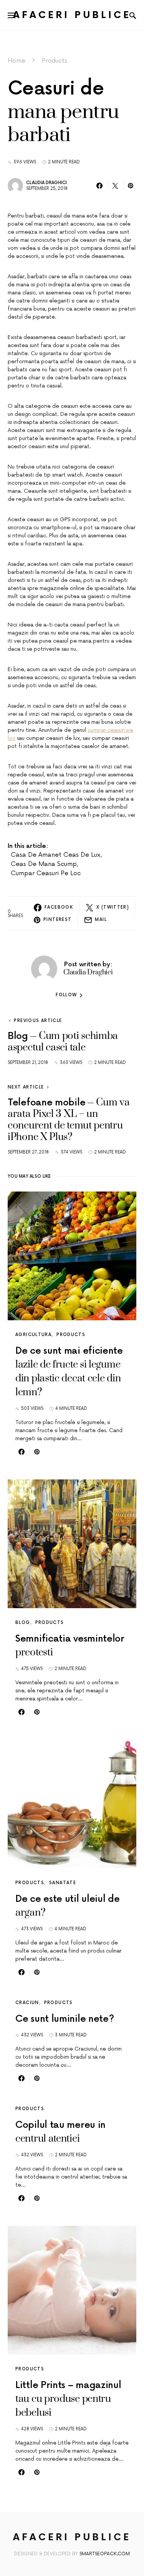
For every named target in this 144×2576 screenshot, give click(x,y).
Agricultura (33, 1335)
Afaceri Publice (72, 15)
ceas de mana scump (44, 864)
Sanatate (63, 1883)
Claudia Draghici (46, 183)
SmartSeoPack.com (105, 2554)
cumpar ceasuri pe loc (46, 873)
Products (54, 61)
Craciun (27, 2003)
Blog (23, 1623)
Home (17, 61)
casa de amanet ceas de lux (56, 855)
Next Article (26, 1087)
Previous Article (38, 1021)
